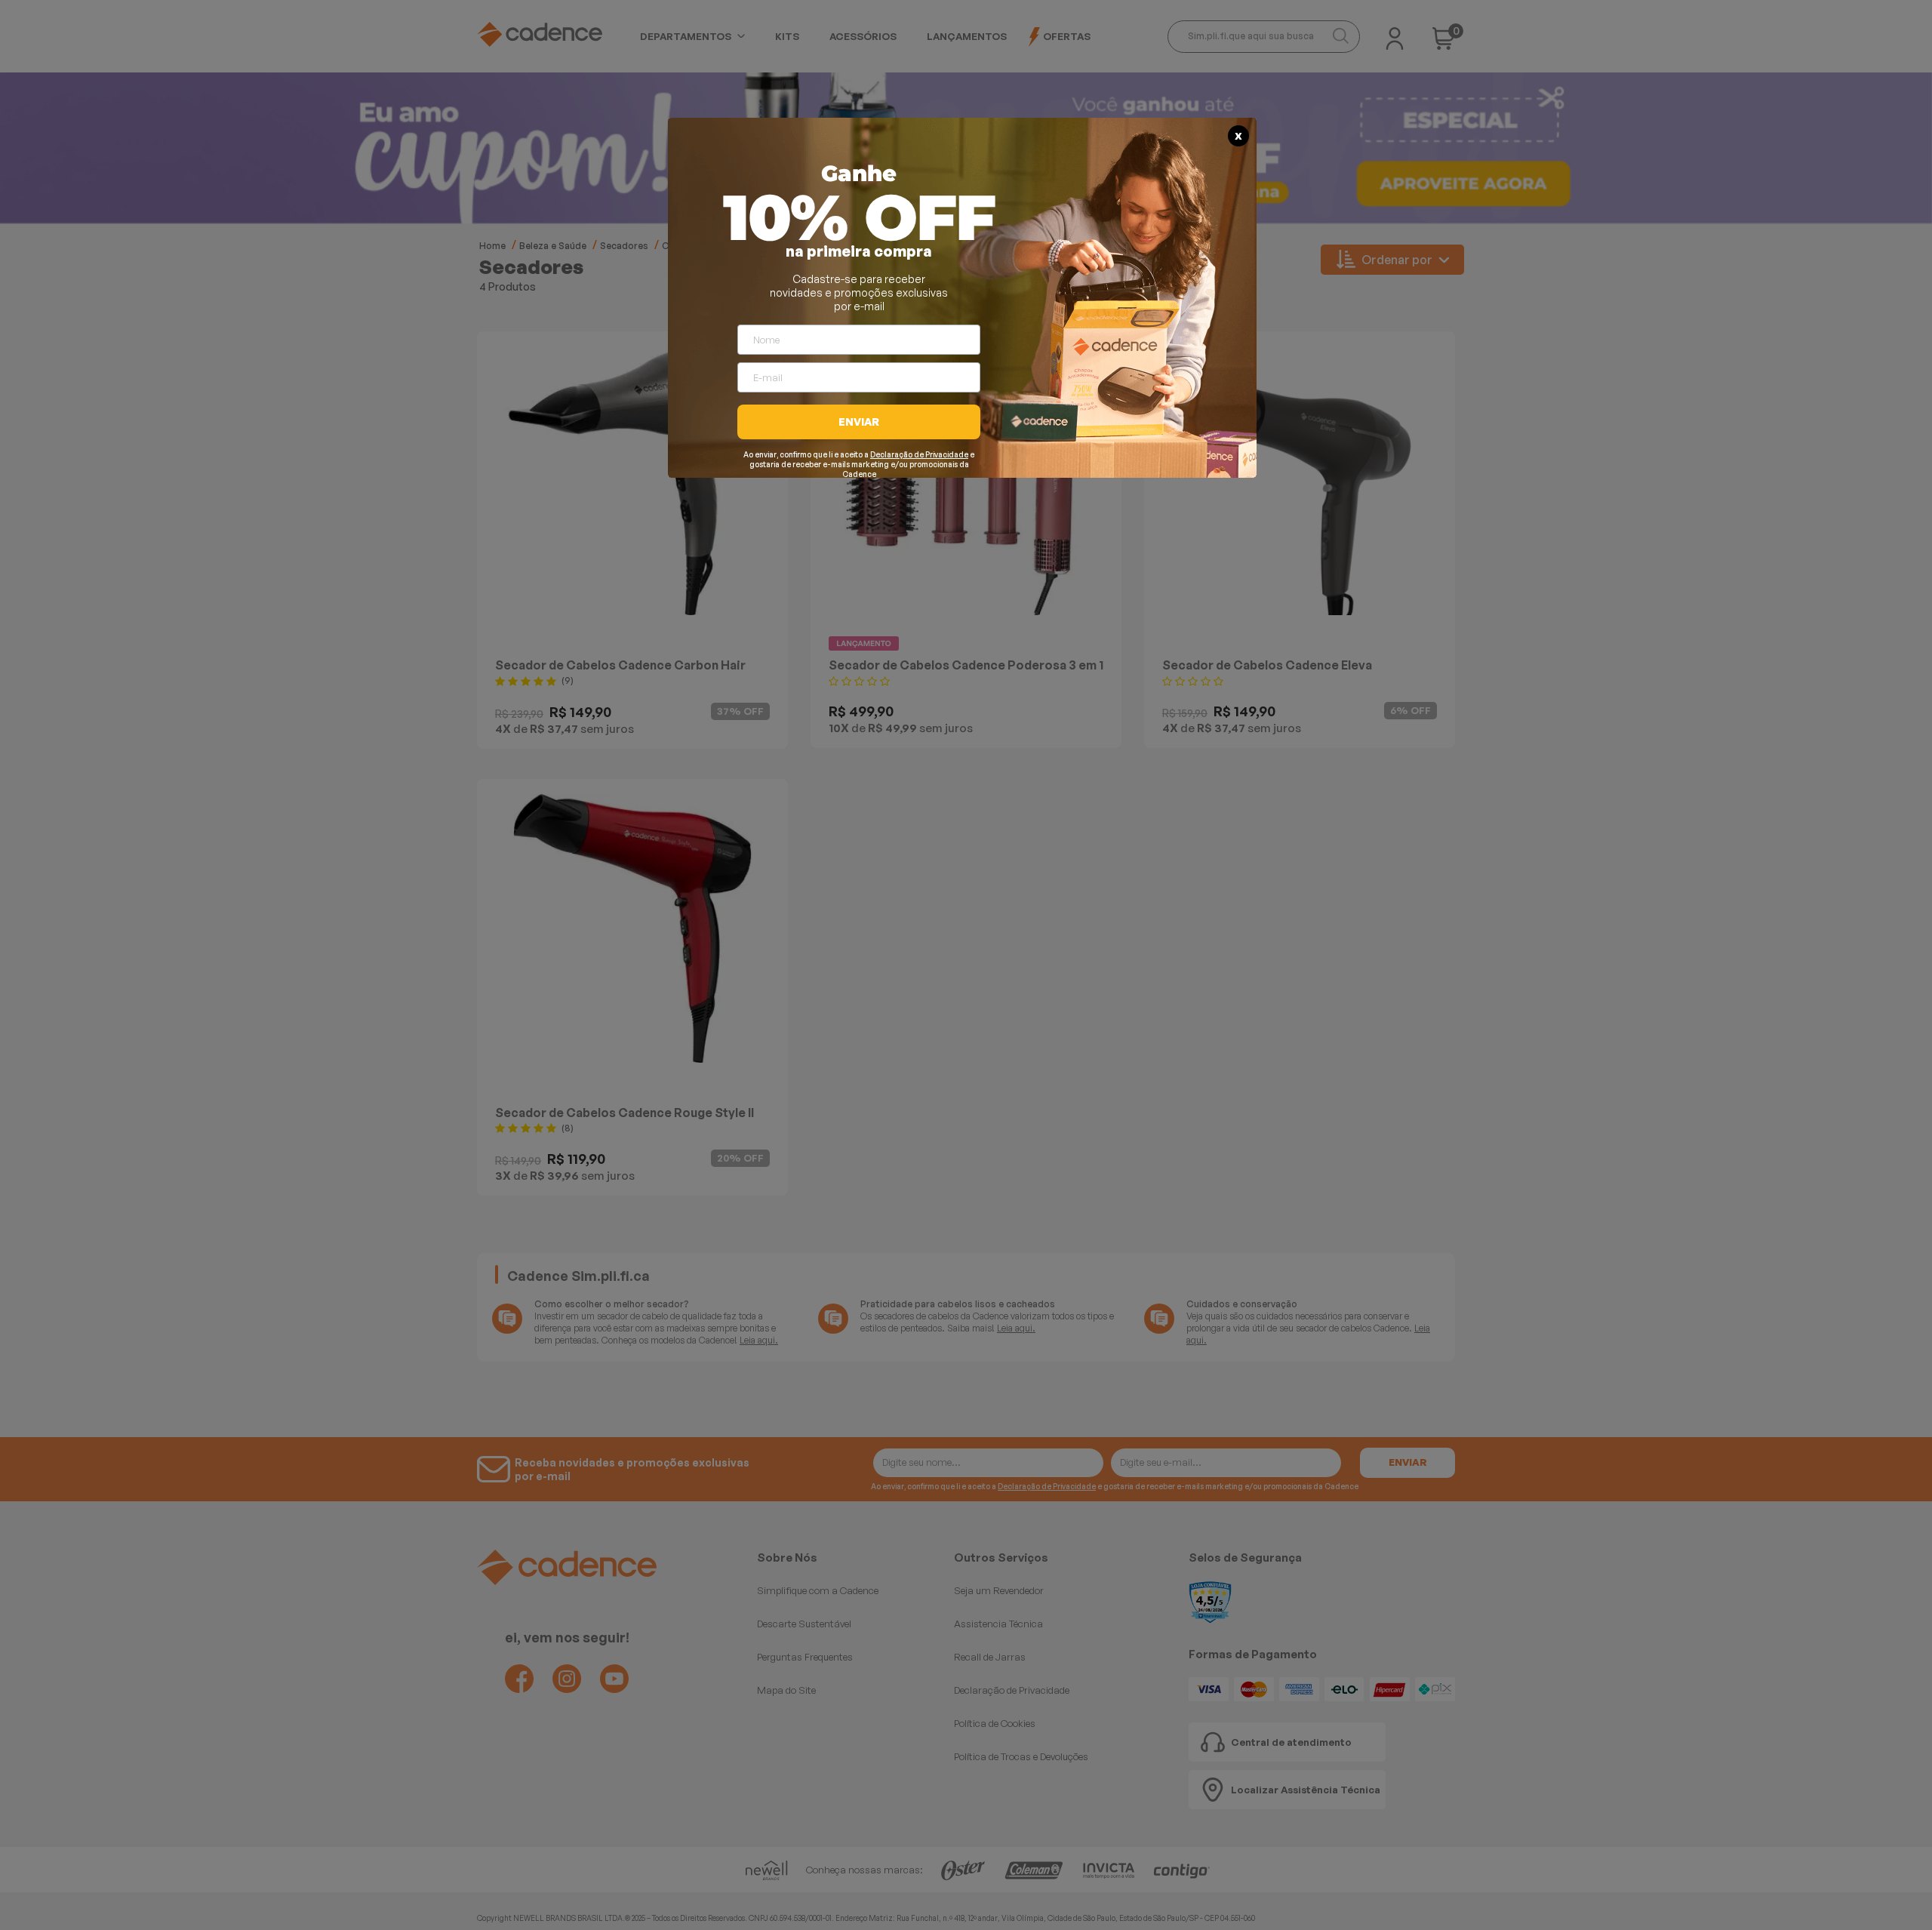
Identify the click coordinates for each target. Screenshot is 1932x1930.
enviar (859, 422)
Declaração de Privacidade (919, 454)
